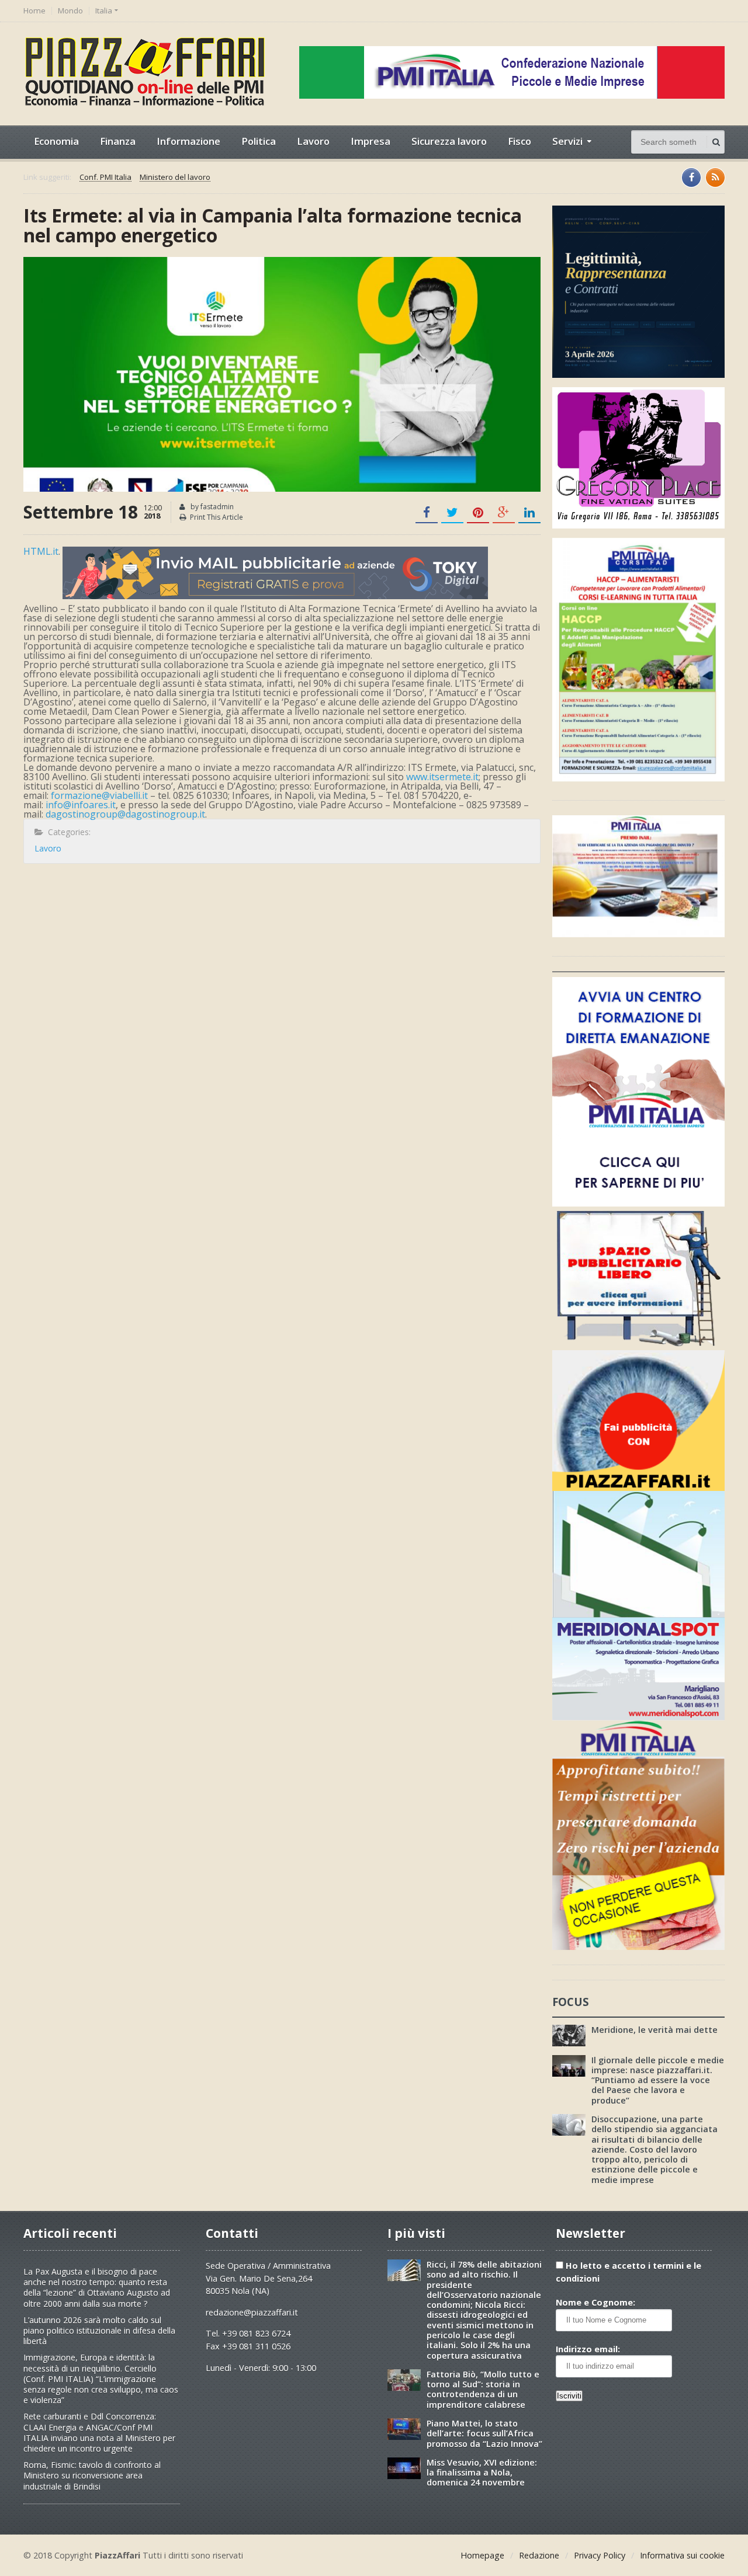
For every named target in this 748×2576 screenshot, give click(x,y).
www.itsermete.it (442, 777)
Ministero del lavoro (175, 178)
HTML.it (41, 551)
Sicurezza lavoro (449, 141)
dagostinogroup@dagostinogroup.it (125, 814)
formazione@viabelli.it (99, 795)
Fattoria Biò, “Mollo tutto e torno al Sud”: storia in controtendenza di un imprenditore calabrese (483, 2389)
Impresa (370, 141)
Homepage (482, 2555)
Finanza (118, 141)
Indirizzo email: (588, 2349)
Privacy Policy (600, 2555)
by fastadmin (211, 507)
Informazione (188, 141)
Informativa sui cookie (682, 2555)
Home (34, 11)
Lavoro (313, 141)
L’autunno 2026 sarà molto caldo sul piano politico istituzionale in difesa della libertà (99, 2330)
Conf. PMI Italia (105, 178)
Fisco (520, 141)
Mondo (70, 11)
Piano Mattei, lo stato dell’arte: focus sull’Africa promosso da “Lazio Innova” (484, 2434)
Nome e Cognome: (595, 2302)
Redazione (539, 2555)
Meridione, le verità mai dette (654, 2030)
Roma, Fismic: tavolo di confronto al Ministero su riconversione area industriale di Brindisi (92, 2475)
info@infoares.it (81, 805)
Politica (259, 141)
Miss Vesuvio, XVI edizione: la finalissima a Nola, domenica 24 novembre (482, 2473)
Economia (56, 141)
